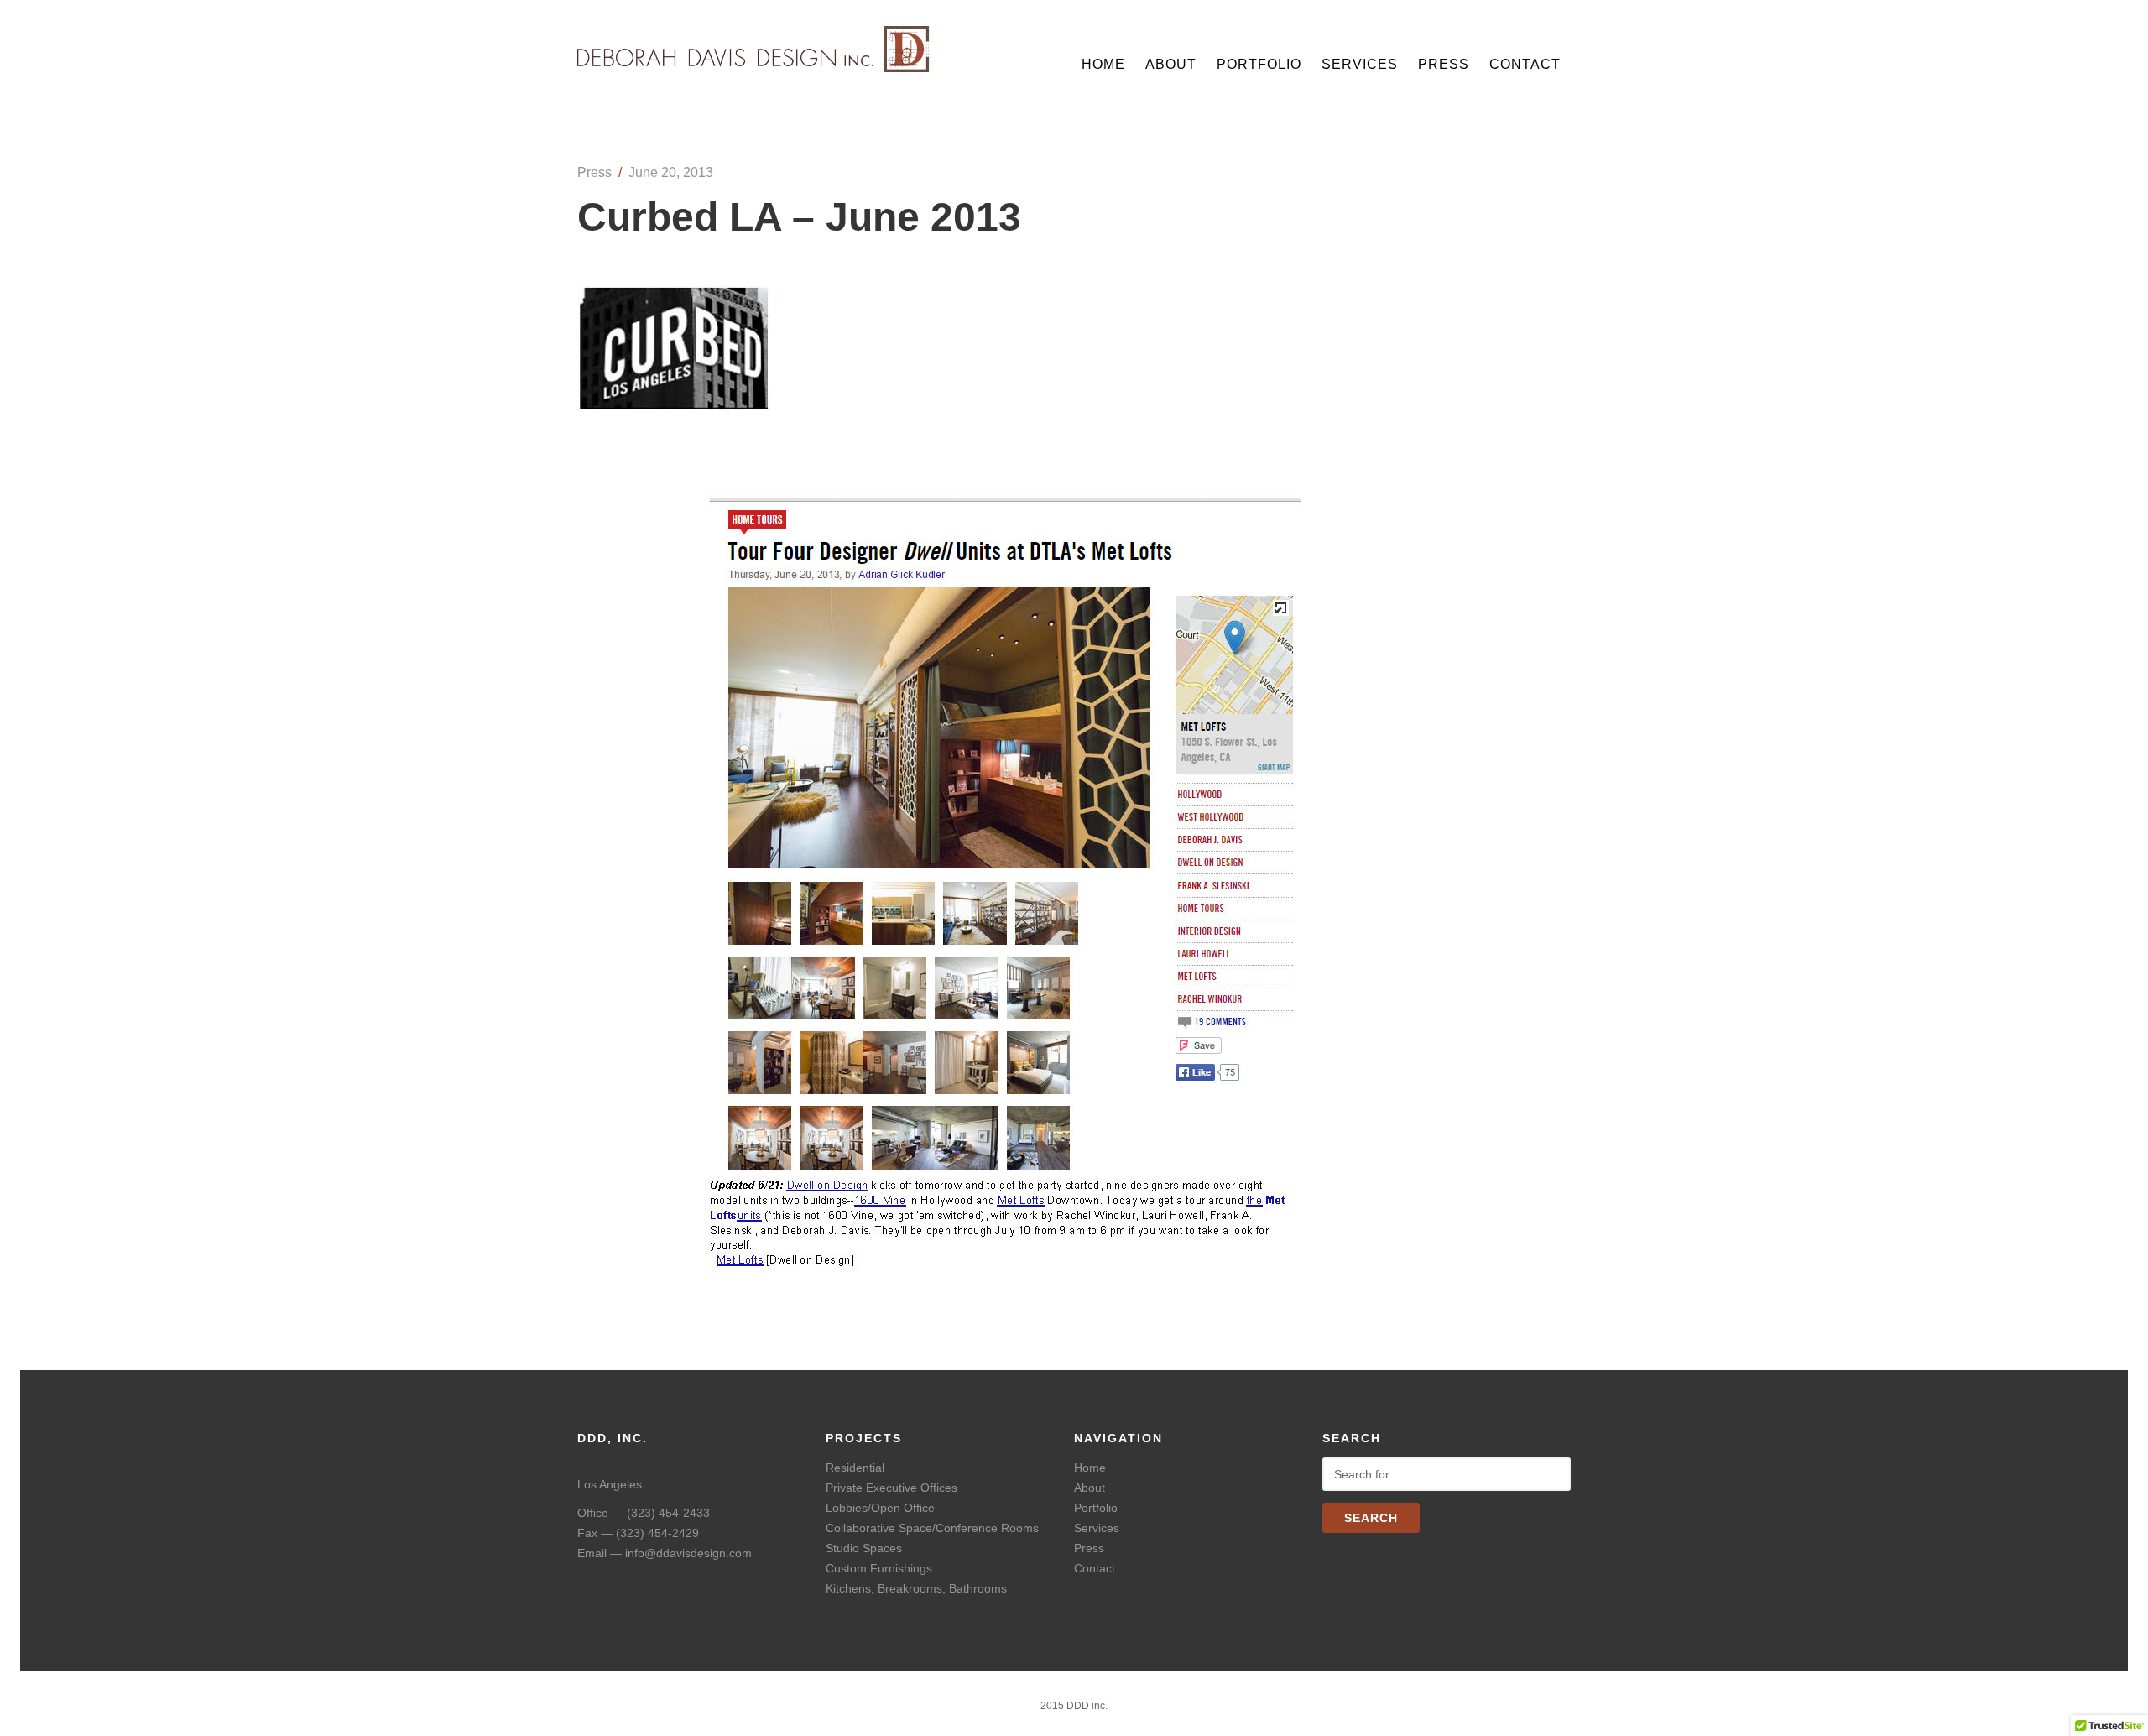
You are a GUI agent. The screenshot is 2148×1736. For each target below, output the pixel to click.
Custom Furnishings (879, 1568)
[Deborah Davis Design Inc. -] (754, 66)
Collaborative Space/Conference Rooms (932, 1528)
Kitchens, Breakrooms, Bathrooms (916, 1588)
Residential (855, 1468)
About (1171, 64)
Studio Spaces (864, 1548)
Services (1360, 64)
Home (1103, 64)
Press (1444, 64)
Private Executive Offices (892, 1488)
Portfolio (1259, 64)
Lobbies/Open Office (880, 1508)
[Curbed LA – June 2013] (674, 406)
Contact (1525, 64)
